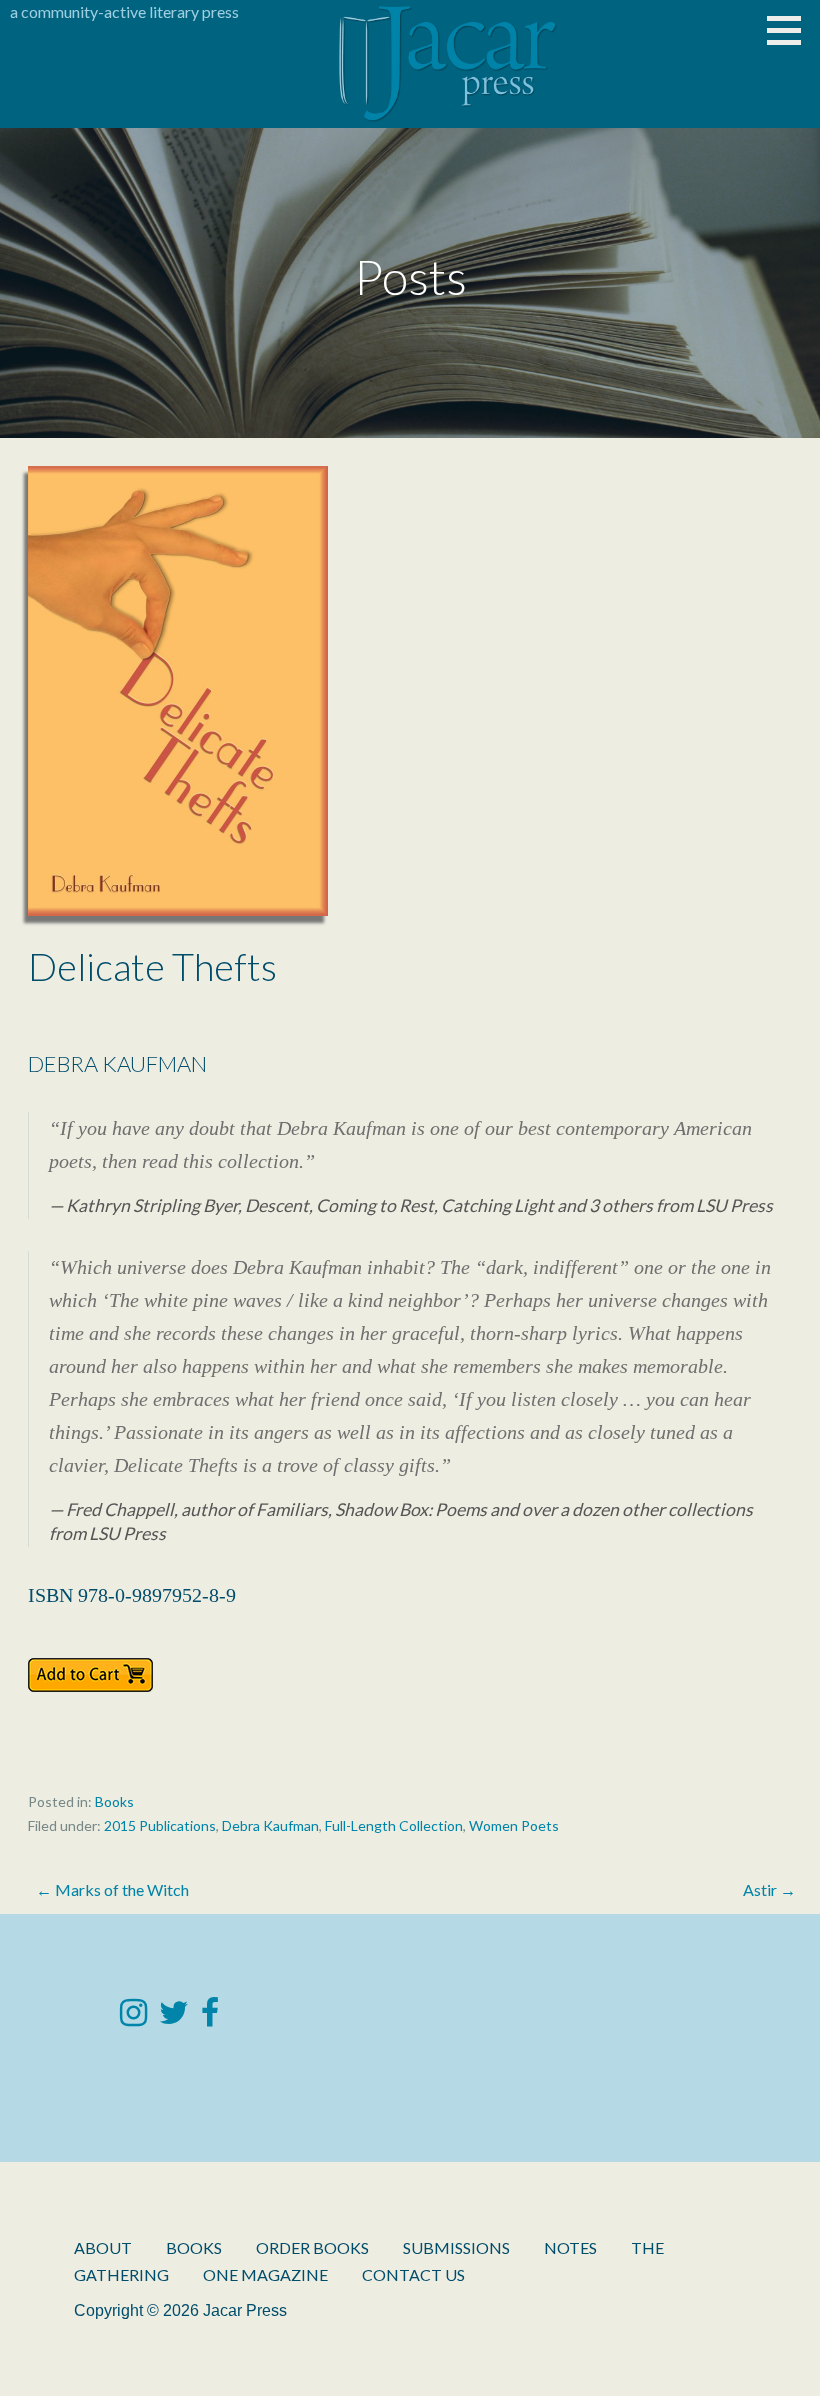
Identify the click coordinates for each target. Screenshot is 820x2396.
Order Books (312, 2247)
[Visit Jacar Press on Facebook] (210, 2017)
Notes (570, 2247)
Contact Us (413, 2274)
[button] (791, 30)
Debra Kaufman (270, 1825)
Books (114, 1801)
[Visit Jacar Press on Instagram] (133, 2017)
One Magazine (265, 2274)
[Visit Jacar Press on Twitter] (174, 2017)
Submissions (456, 2247)
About (103, 2247)
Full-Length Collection (394, 1825)
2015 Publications (160, 1825)
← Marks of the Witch (112, 1889)
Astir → (769, 1889)
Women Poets (514, 1825)
